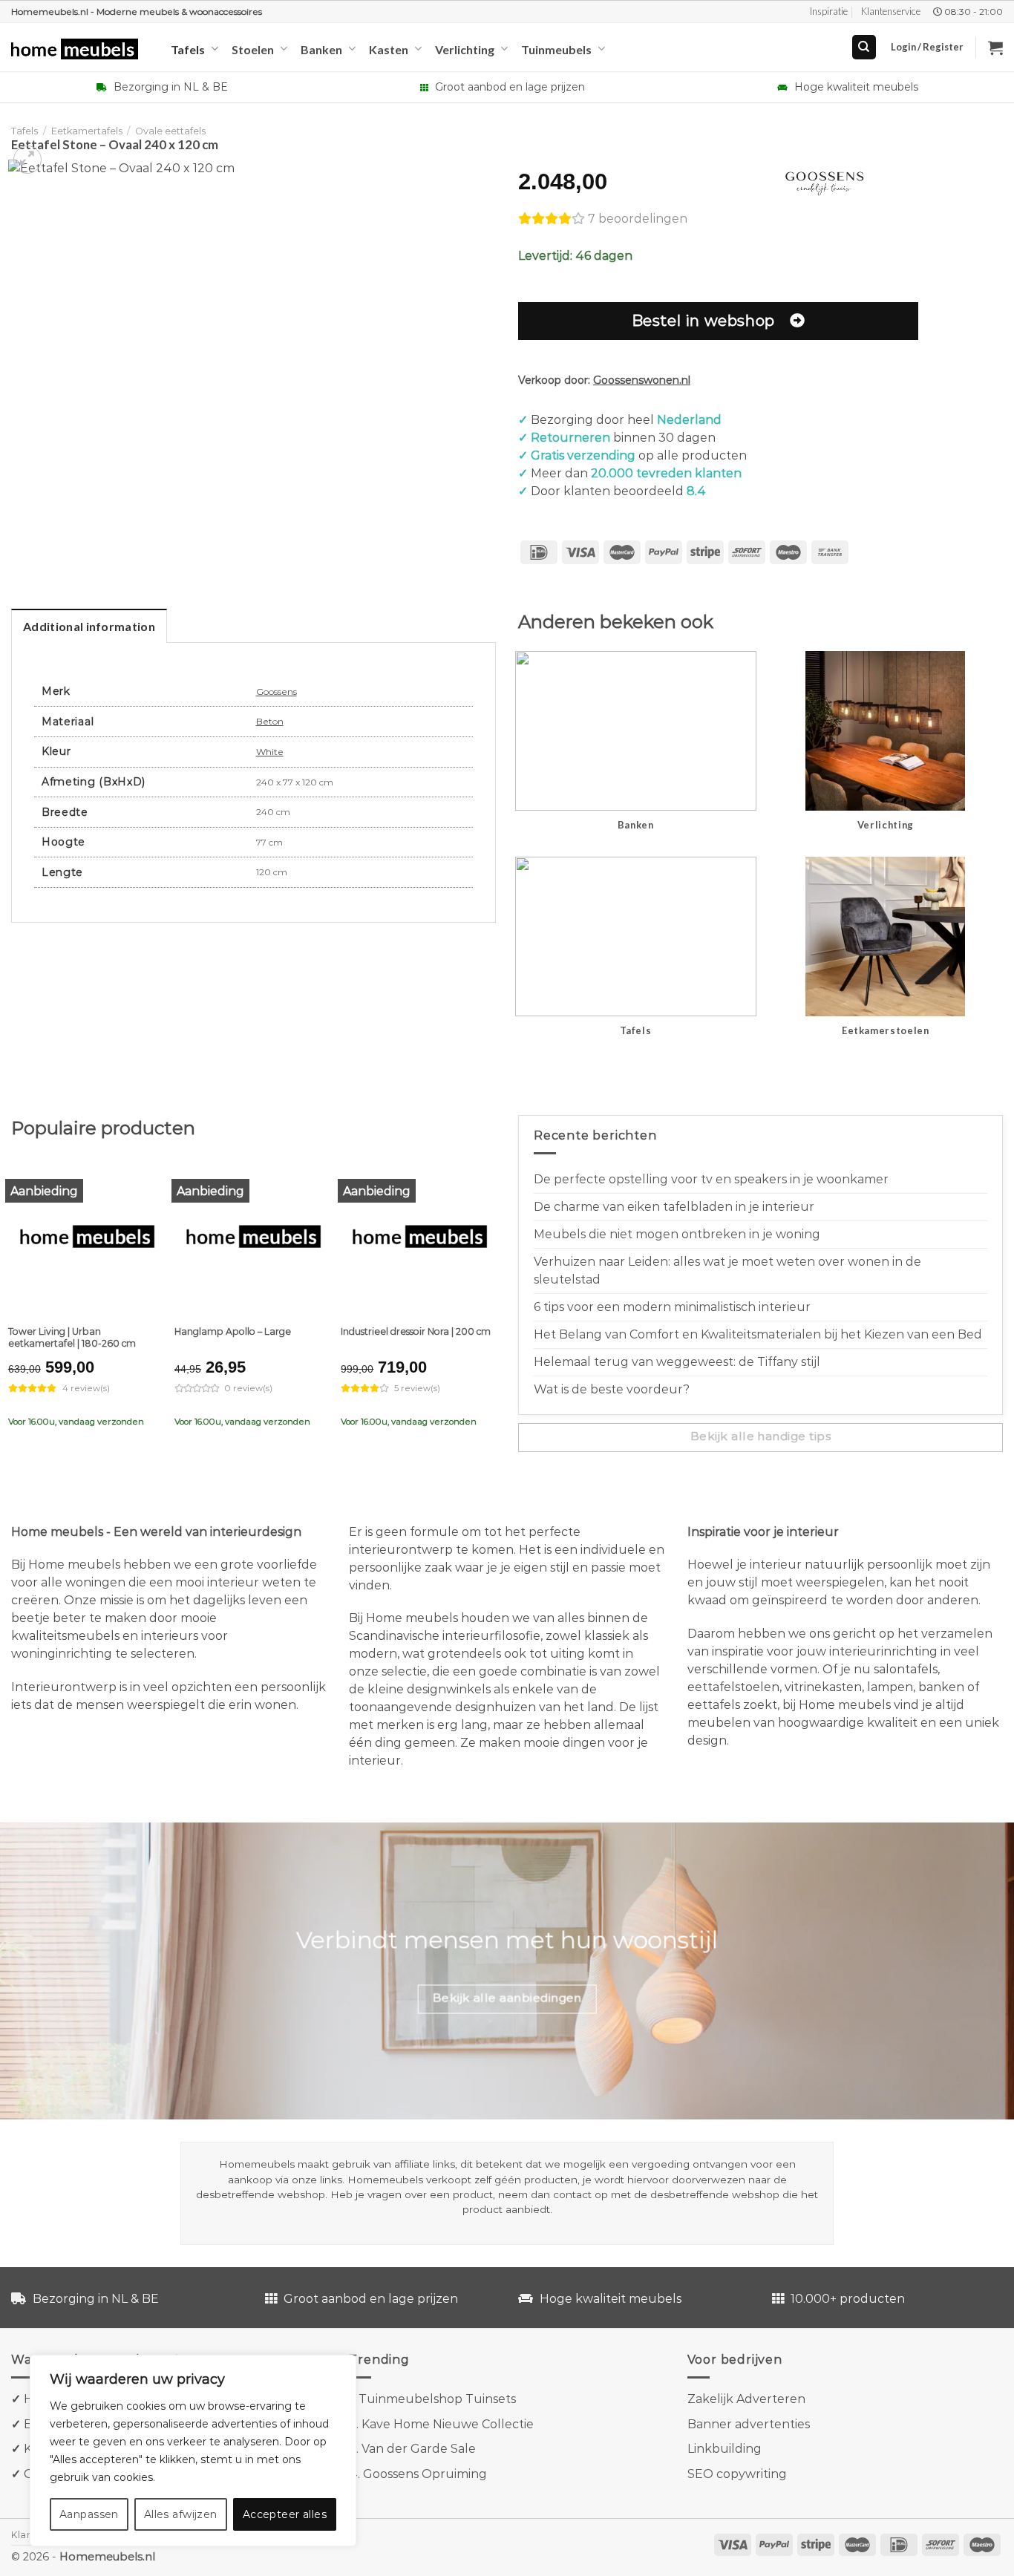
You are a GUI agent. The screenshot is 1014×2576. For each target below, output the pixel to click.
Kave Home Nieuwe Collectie (448, 2424)
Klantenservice (891, 11)
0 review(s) (249, 1388)
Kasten (389, 49)
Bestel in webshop (703, 320)
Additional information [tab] (89, 626)
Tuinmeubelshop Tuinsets (437, 2399)
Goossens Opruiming (425, 2474)
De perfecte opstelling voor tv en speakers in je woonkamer (711, 1179)
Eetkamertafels (87, 131)
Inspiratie (829, 11)
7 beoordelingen (638, 219)
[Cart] (995, 48)
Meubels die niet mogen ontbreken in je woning (677, 1234)
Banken (321, 49)
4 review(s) (86, 1388)
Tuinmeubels (556, 49)
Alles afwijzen (181, 2514)
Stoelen (253, 49)
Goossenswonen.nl (642, 380)
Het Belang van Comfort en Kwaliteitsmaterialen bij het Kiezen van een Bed (758, 1334)
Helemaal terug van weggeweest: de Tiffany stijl (677, 1362)
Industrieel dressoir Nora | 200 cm (416, 1331)
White (270, 752)
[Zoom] (28, 160)
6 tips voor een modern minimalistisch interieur (672, 1307)
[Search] (864, 47)
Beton (270, 721)
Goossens (277, 692)
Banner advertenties (749, 2424)
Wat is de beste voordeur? (612, 1389)
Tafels (188, 49)
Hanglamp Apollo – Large (233, 1331)
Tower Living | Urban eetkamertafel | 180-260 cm (72, 1337)
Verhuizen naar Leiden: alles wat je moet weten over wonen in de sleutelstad (727, 1271)
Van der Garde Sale (419, 2449)
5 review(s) (417, 1388)
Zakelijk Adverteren (746, 2399)
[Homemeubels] (80, 49)
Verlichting (465, 49)
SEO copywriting (737, 2474)
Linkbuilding (724, 2449)
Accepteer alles (285, 2514)
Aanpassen (89, 2514)
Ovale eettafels (170, 131)
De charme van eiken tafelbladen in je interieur (674, 1207)
